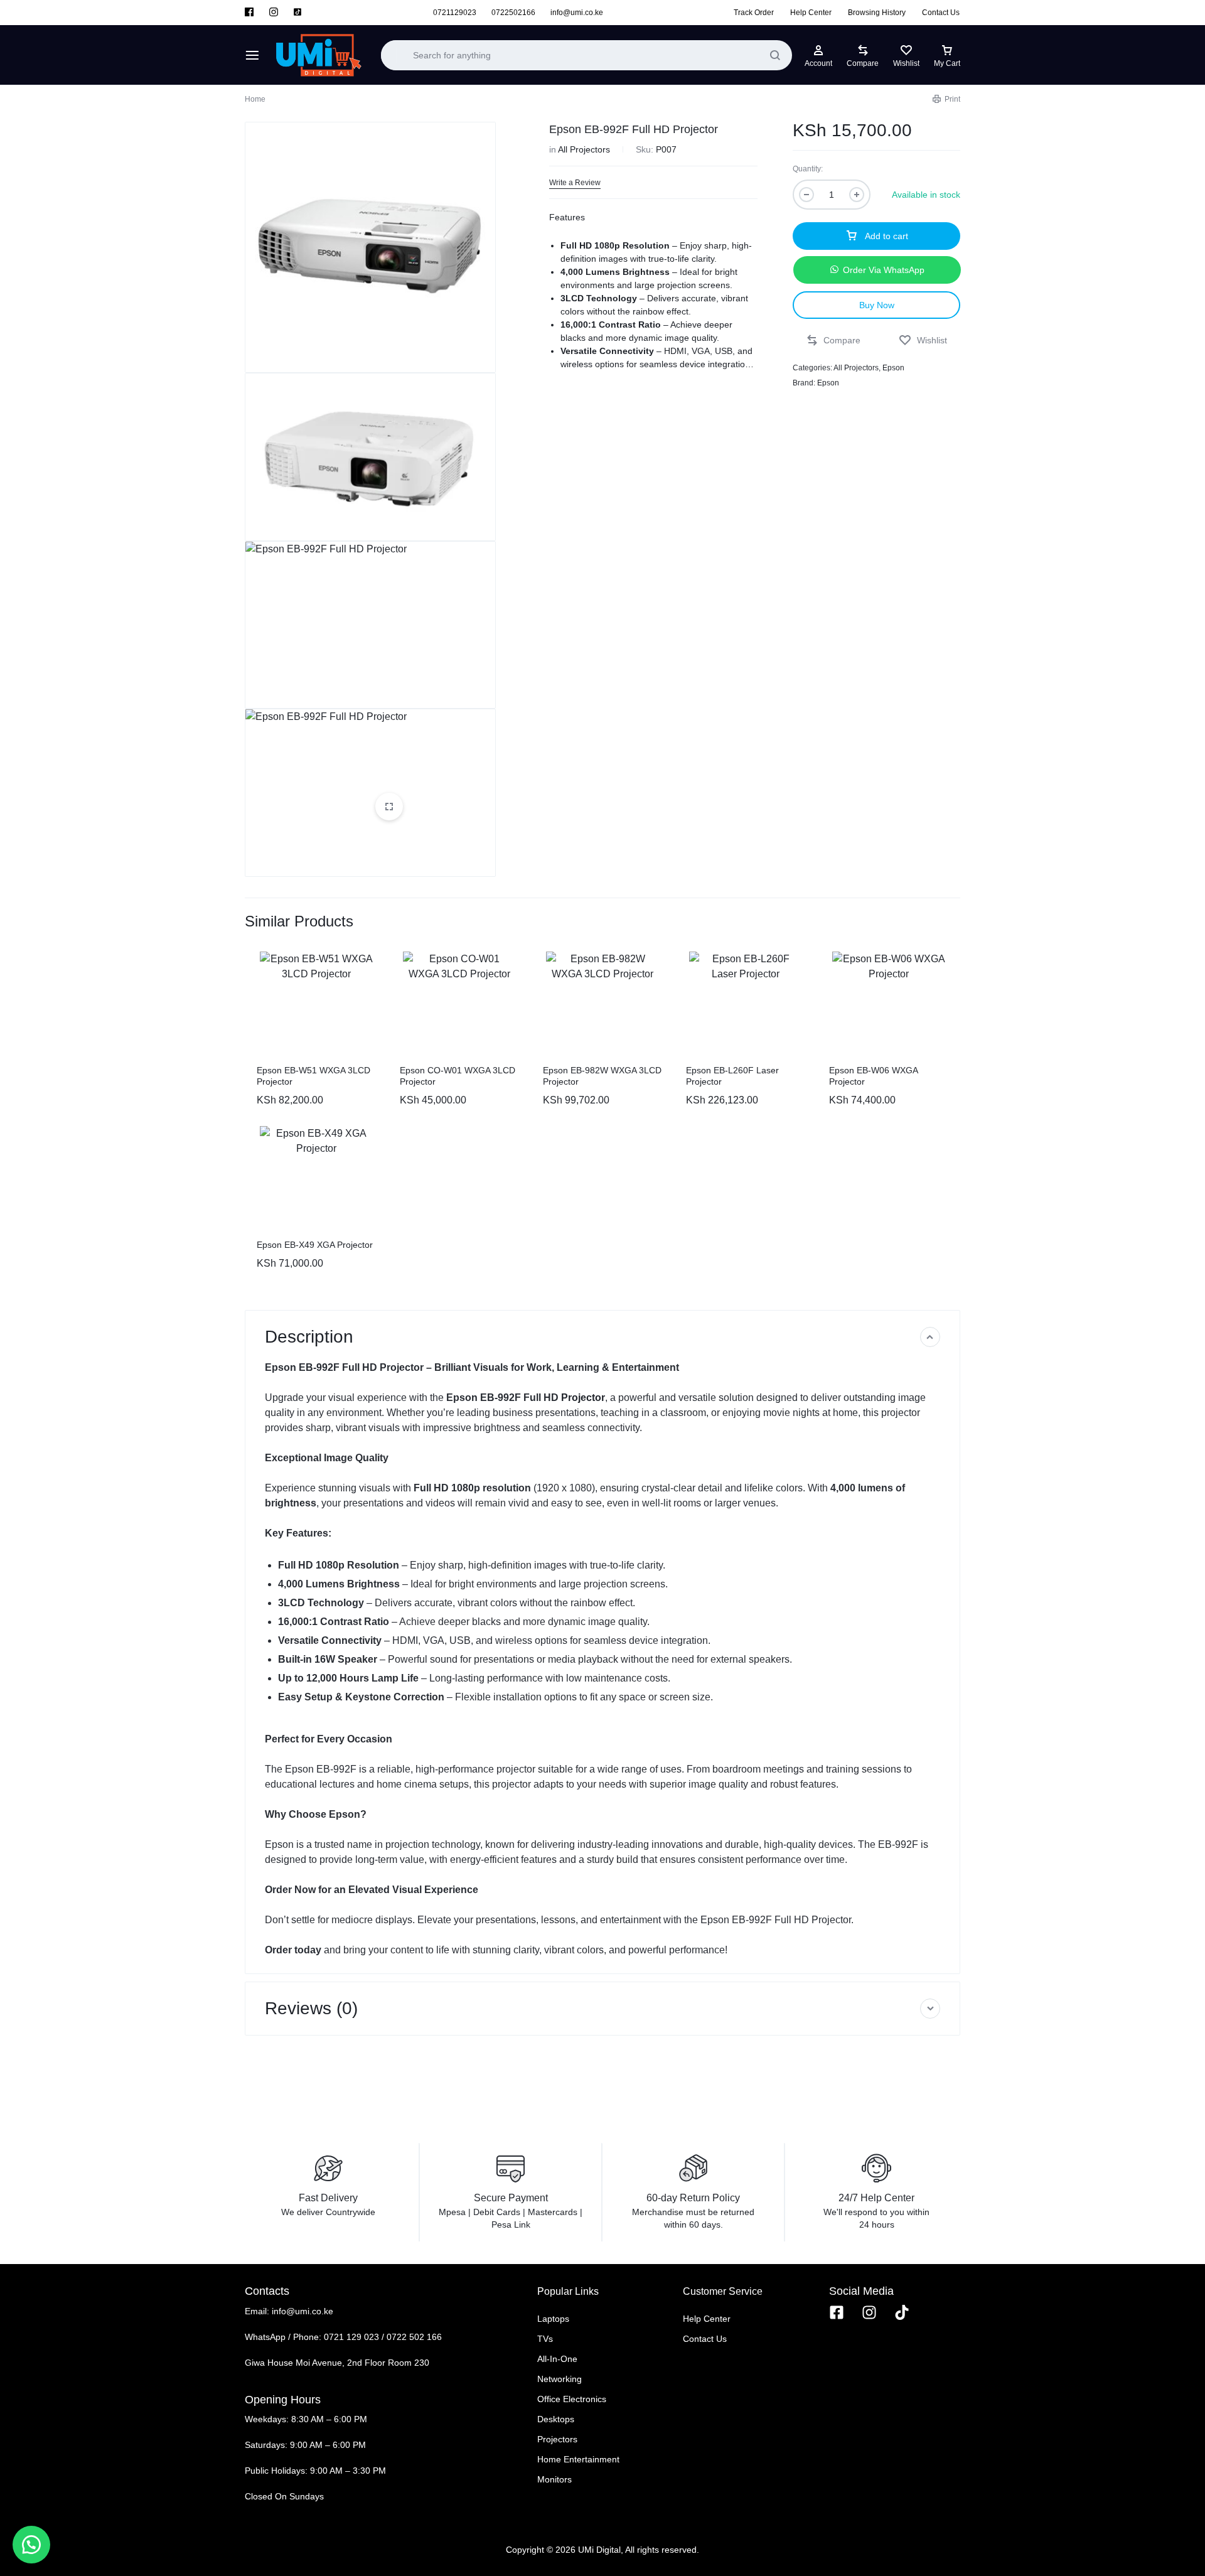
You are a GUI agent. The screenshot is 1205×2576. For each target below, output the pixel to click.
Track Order (754, 13)
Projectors (557, 2439)
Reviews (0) (311, 2008)
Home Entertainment (578, 2459)
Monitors (554, 2479)
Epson (893, 368)
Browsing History (877, 13)
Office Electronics (572, 2399)
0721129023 (455, 13)
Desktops (556, 2419)
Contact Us (941, 13)
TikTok (297, 13)
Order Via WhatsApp (884, 270)
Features (567, 217)
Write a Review (575, 183)
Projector (583, 1398)
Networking (560, 2379)
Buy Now (877, 305)
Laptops (553, 2319)
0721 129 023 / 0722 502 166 (383, 2337)
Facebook (250, 13)
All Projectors (584, 149)
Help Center (811, 13)
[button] (876, 270)
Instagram (274, 13)
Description (309, 1337)
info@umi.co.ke (577, 13)
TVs (545, 2339)
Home (255, 99)
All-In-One (557, 2359)
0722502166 (513, 13)
